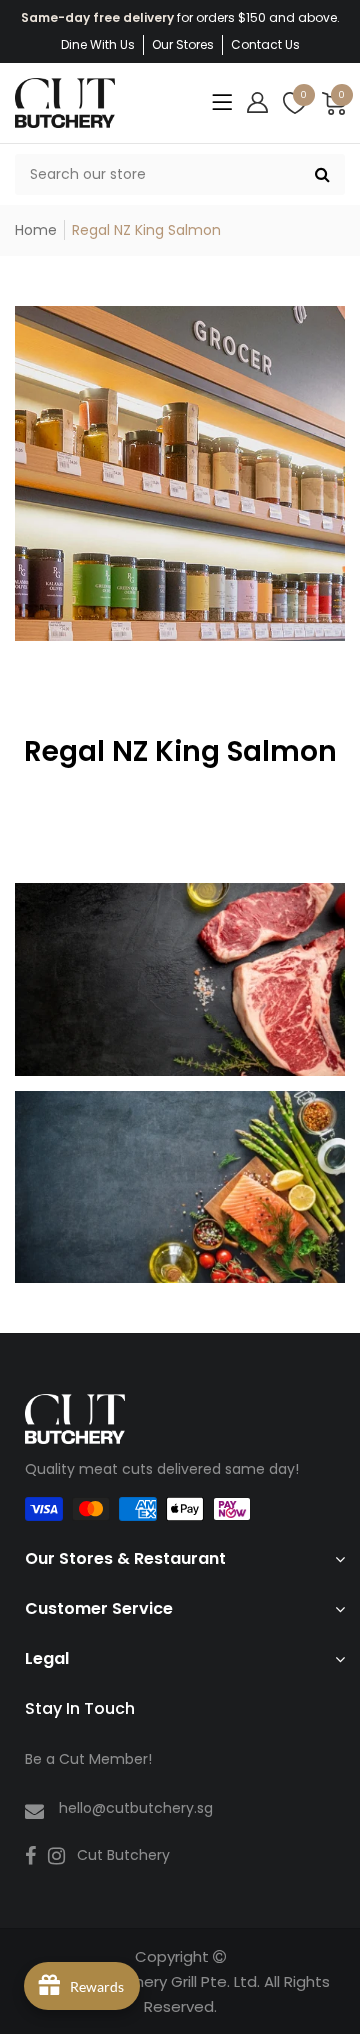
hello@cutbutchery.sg (136, 1808)
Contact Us (265, 44)
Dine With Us (98, 44)
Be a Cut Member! (88, 1759)
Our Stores (183, 44)
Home (36, 230)
